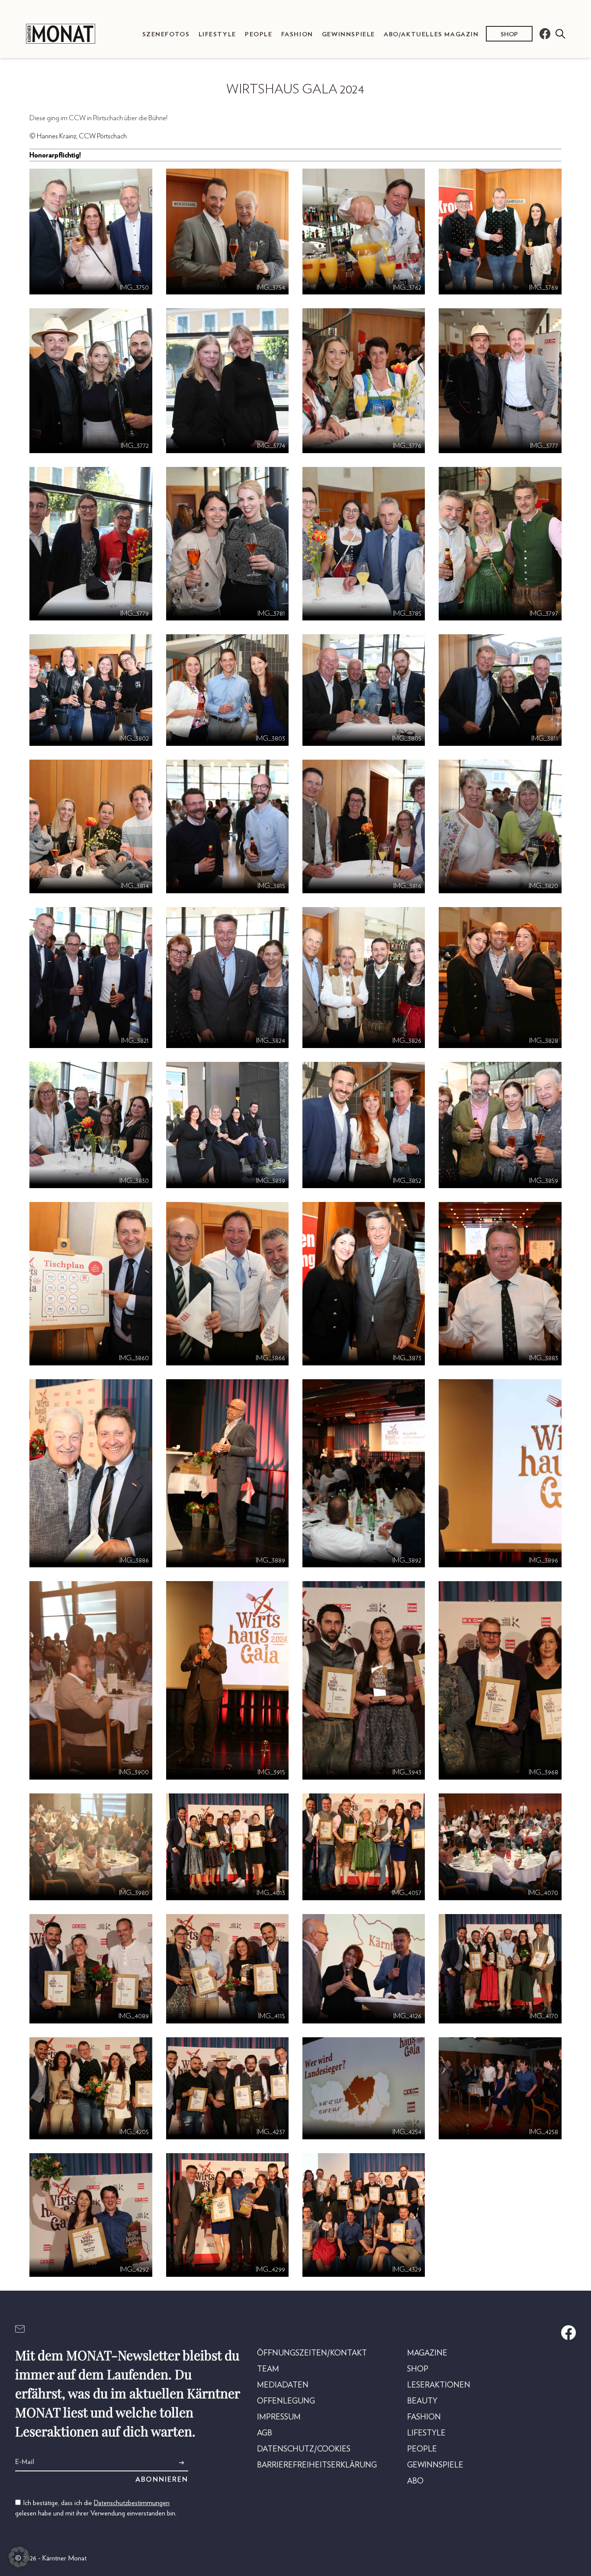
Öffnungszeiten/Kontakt (312, 2353)
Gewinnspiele (348, 34)
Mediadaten (283, 2385)
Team (268, 2369)
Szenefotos (166, 34)
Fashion (297, 34)
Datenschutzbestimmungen (132, 2503)
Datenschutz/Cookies (304, 2449)
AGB (265, 2433)
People (259, 34)
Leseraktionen (439, 2385)
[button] (19, 2557)
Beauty (422, 2401)
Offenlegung (286, 2401)
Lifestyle (217, 34)
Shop (509, 34)
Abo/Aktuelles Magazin (431, 34)
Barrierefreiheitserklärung (317, 2465)
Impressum (279, 2417)
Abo (415, 2481)
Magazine (427, 2353)
